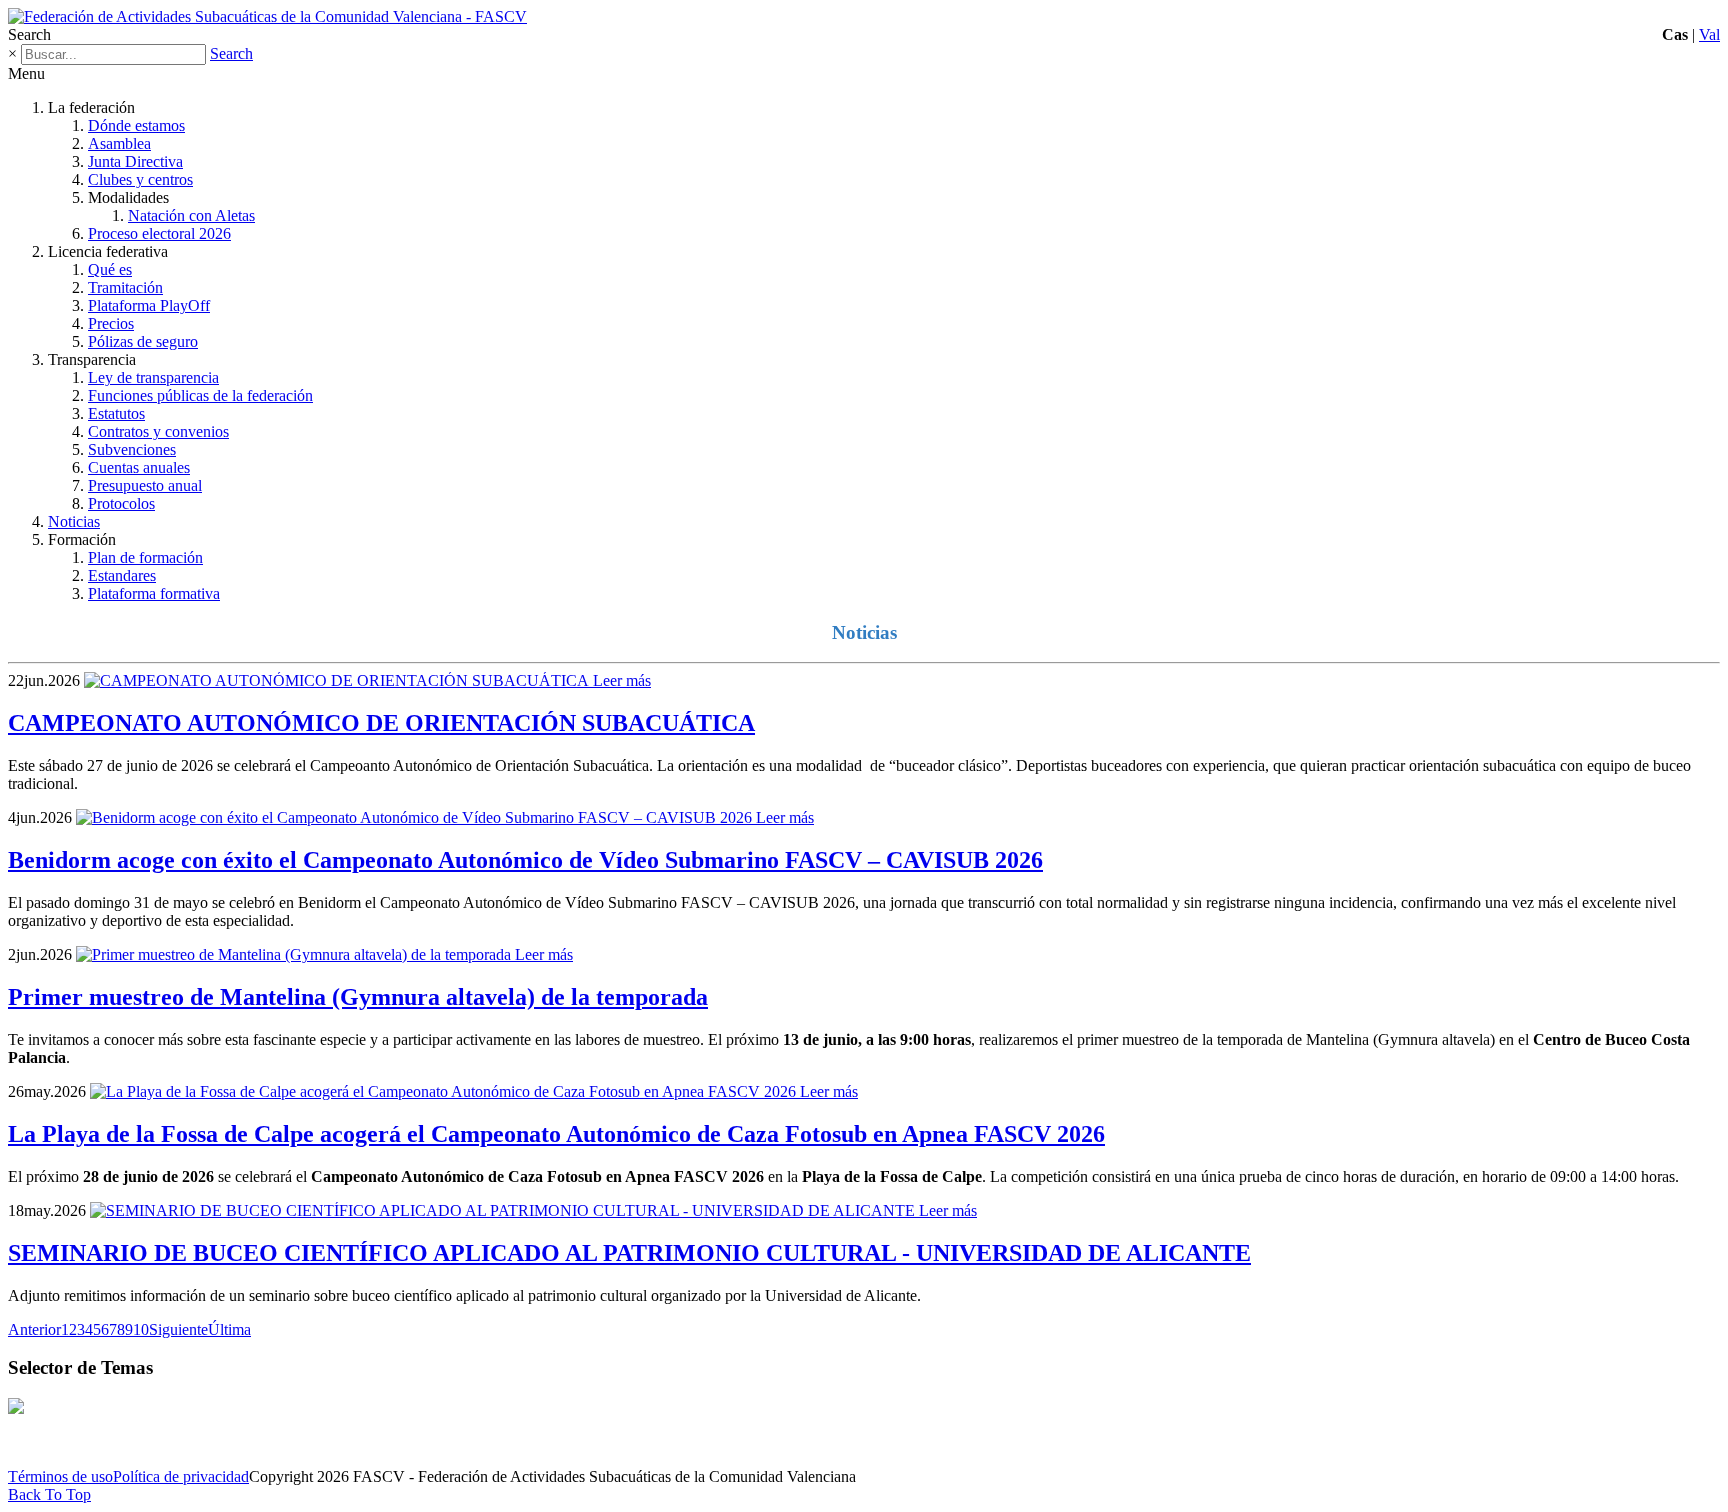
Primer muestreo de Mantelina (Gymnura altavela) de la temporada (358, 997)
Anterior (34, 1329)
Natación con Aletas (191, 215)
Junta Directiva (135, 161)
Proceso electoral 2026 (159, 233)
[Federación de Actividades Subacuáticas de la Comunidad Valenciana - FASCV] (267, 16)
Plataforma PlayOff (149, 305)
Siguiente (178, 1329)
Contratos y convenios (158, 431)
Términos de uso (60, 1476)
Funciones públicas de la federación (200, 395)
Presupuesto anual (145, 485)
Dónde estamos (136, 125)
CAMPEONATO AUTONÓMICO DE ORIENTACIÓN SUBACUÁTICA (381, 723)
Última (229, 1329)
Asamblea (119, 143)
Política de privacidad (181, 1476)
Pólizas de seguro (143, 341)
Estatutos (116, 413)
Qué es (110, 269)
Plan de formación (145, 557)
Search (231, 53)
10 (141, 1329)
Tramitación (125, 287)
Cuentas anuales (139, 467)
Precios (111, 323)
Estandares (122, 575)
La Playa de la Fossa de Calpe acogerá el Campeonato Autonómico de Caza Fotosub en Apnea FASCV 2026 (556, 1134)
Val (1709, 34)
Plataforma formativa (154, 593)
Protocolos (121, 503)
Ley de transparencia (153, 377)
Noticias (74, 521)
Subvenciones (132, 449)
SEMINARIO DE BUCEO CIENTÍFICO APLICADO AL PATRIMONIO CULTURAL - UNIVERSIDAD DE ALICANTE (629, 1253)
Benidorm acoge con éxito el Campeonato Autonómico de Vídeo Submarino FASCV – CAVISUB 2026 (525, 860)
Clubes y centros (140, 179)
